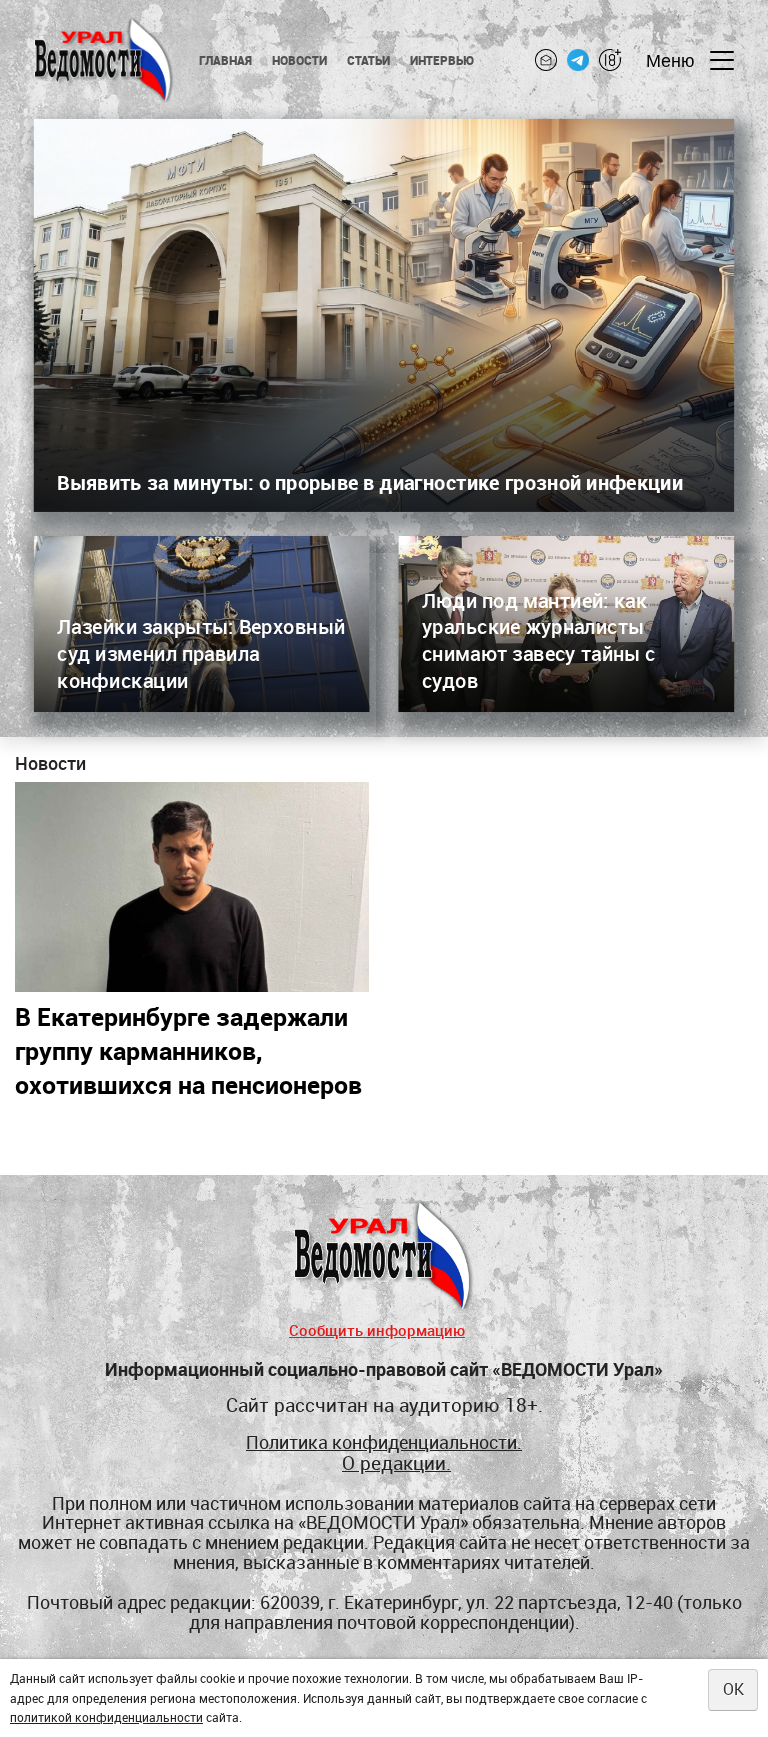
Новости (299, 60)
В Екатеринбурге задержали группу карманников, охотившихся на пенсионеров (188, 1050)
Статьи (368, 60)
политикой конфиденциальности (106, 1717)
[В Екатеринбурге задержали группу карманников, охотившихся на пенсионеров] (192, 887)
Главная (225, 60)
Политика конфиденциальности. (384, 1443)
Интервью (442, 60)
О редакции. (396, 1462)
